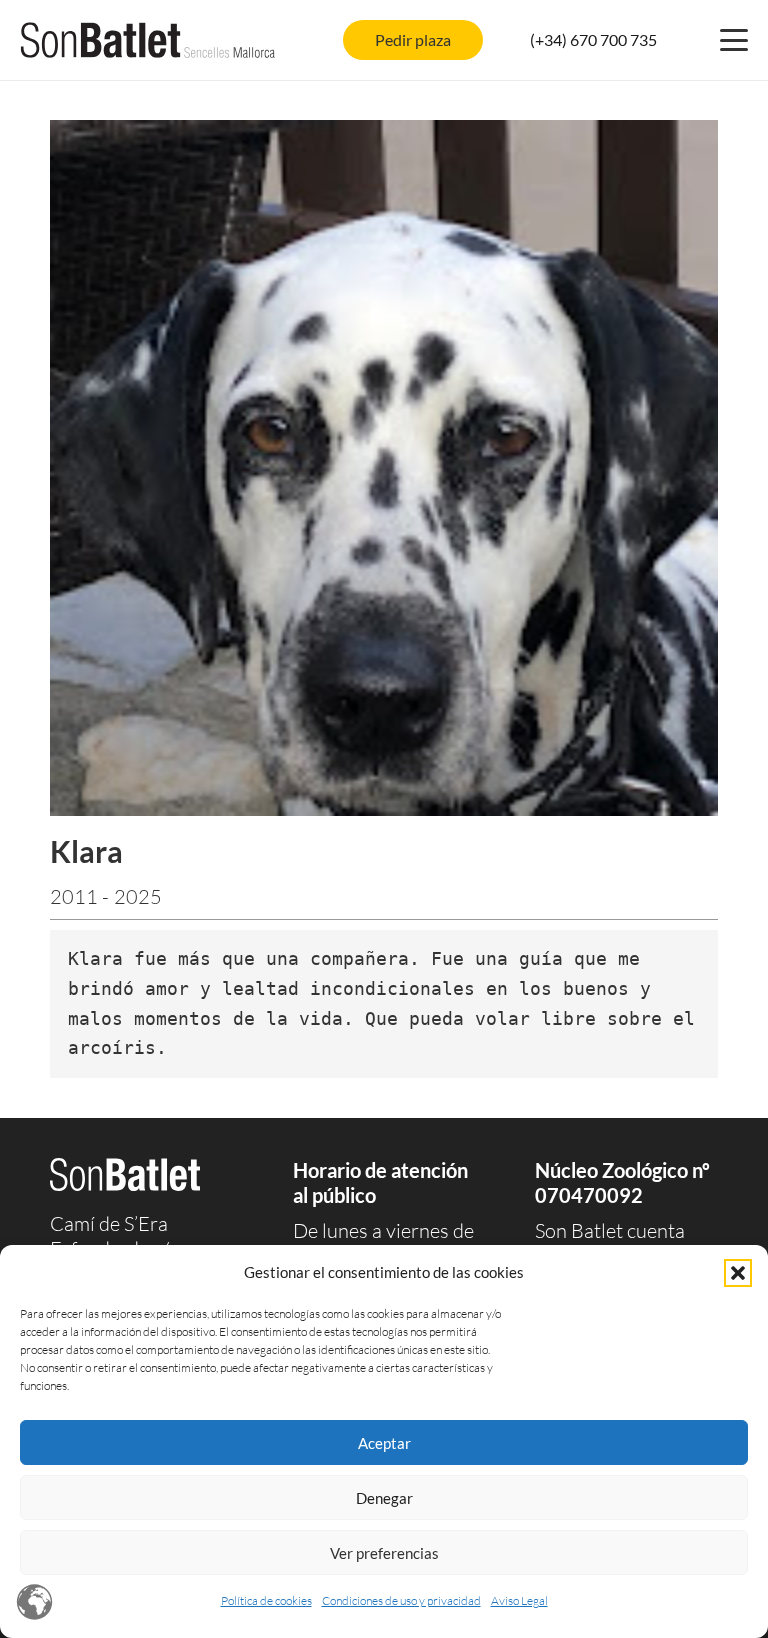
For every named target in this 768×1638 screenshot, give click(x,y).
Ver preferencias (384, 1553)
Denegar (384, 1498)
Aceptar (384, 1443)
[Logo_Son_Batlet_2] (148, 40)
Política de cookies (266, 1600)
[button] (738, 1273)
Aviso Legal (519, 1600)
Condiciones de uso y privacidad (401, 1600)
